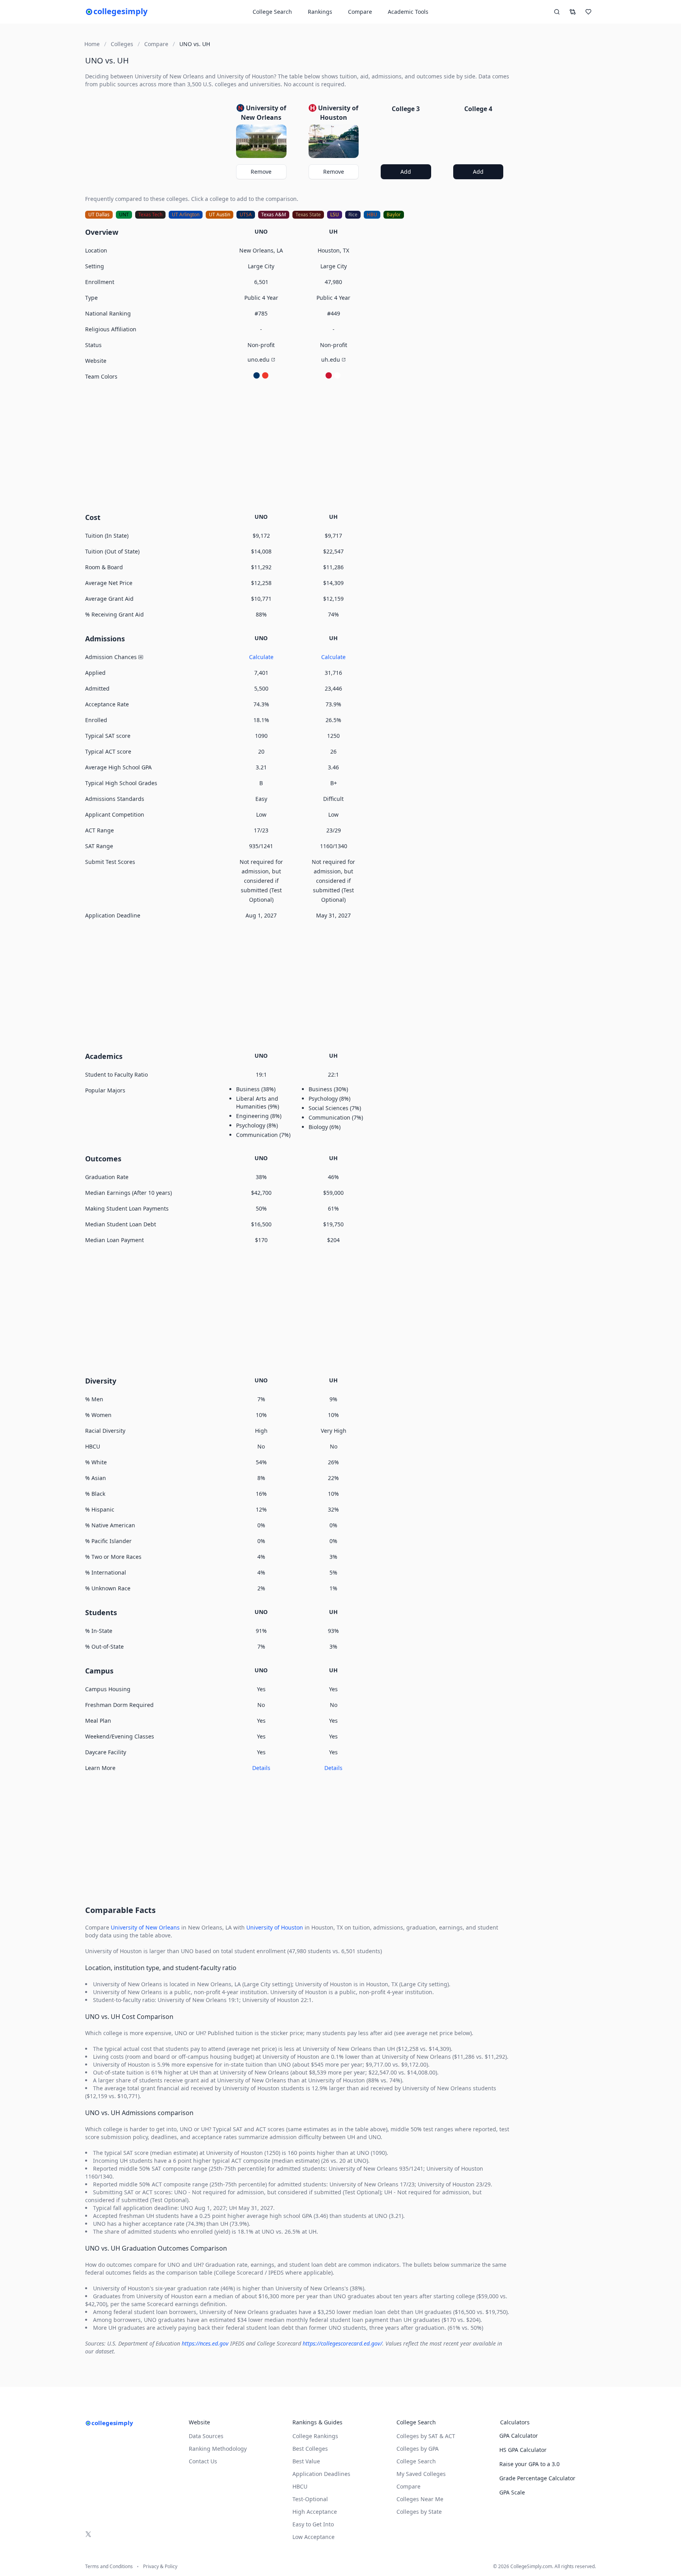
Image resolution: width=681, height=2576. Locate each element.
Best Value (306, 2461)
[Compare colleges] (573, 12)
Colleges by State (419, 2512)
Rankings (320, 12)
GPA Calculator (519, 2436)
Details (261, 1768)
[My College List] (588, 12)
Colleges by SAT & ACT (426, 2436)
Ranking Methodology (218, 2449)
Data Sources (206, 2436)
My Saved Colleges (421, 2474)
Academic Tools (408, 12)
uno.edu (259, 359)
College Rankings (315, 2436)
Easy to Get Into (313, 2524)
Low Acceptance (314, 2537)
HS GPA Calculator (523, 2450)
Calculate (261, 657)
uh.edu (331, 359)
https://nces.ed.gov (205, 2343)
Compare (360, 12)
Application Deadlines (321, 2474)
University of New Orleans (145, 1927)
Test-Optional (310, 2499)
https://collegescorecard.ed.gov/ (342, 2343)
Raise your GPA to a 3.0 (529, 2464)
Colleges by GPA (418, 2449)
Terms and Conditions (109, 2567)
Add (406, 172)
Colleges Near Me (420, 2499)
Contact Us (203, 2461)
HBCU (300, 2486)
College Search (416, 2461)
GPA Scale (512, 2492)
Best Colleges (310, 2449)
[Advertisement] (297, 446)
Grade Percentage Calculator (537, 2478)
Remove (261, 172)
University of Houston (275, 1927)
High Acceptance (315, 2512)
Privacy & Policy (160, 2567)
